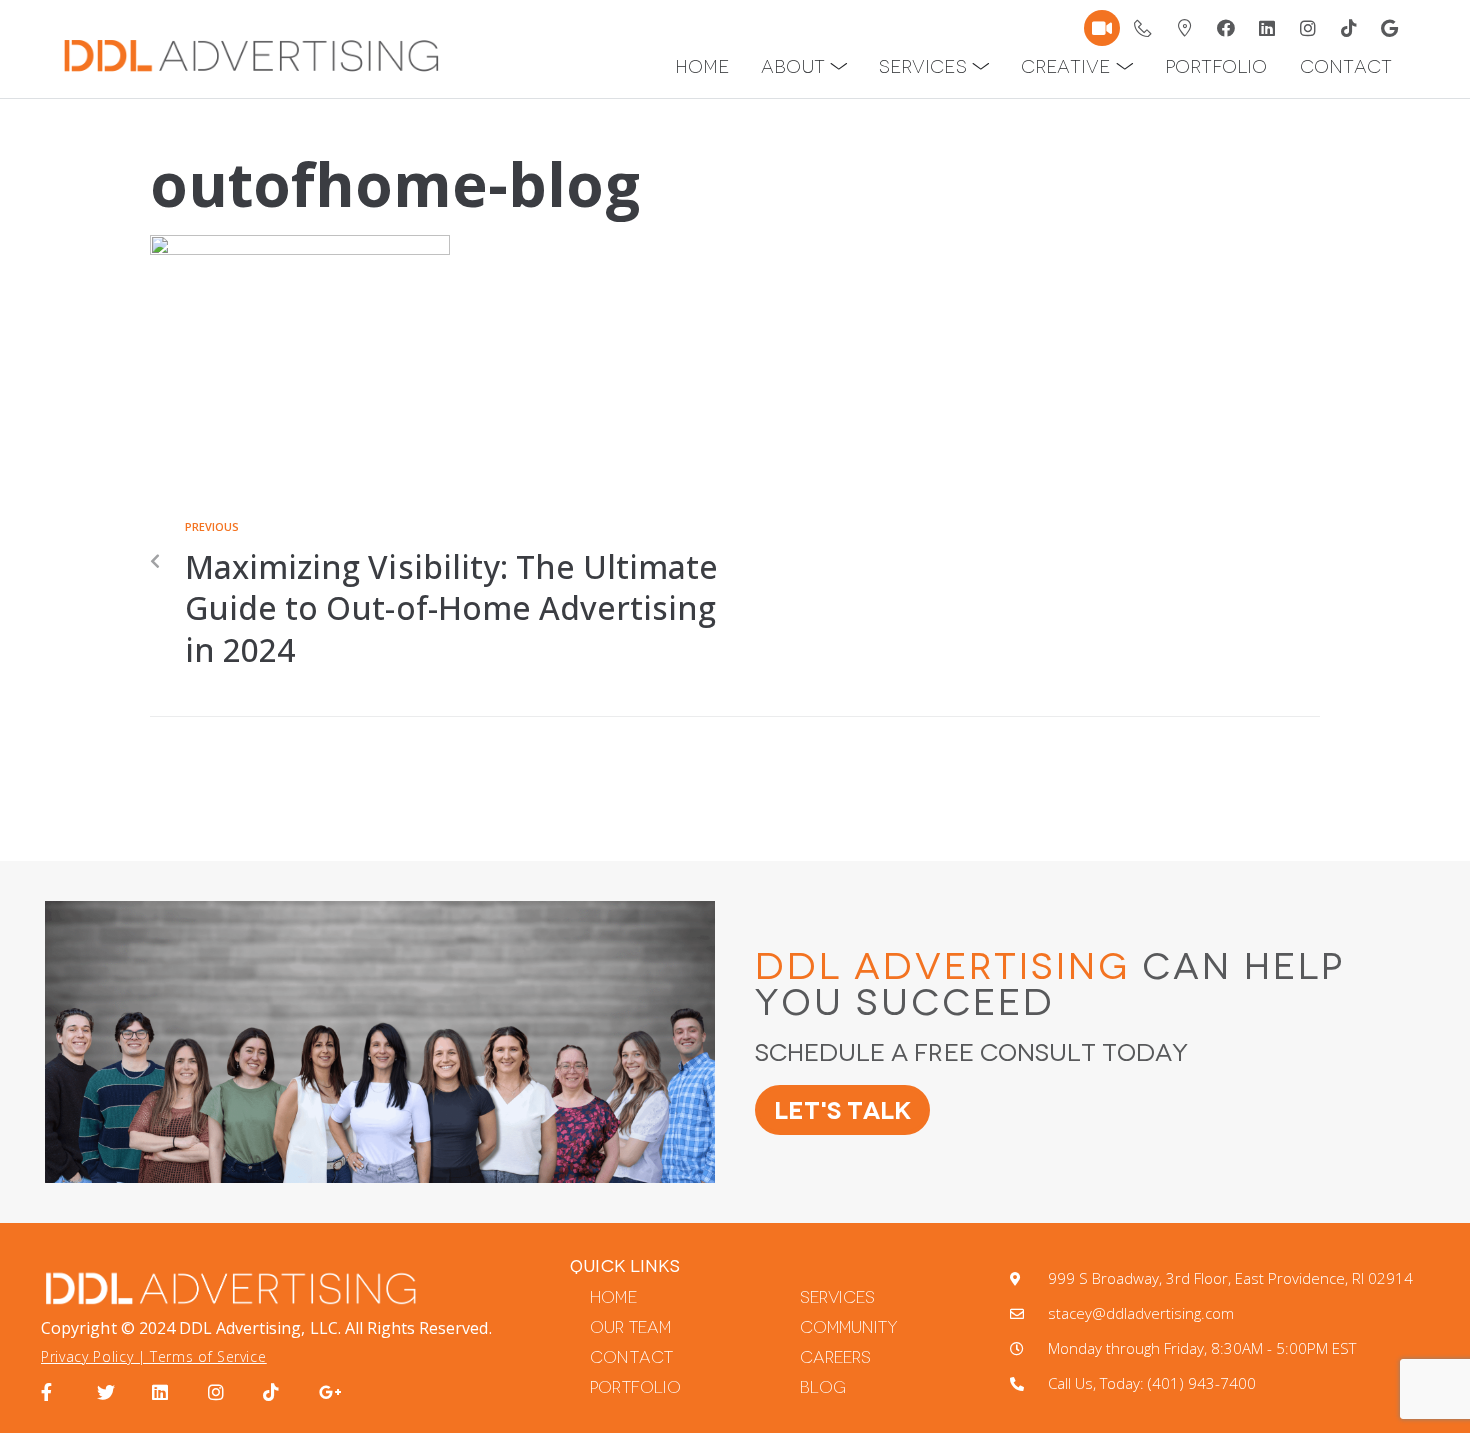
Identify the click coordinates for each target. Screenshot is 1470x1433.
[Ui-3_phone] (1144, 28)
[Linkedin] (1267, 28)
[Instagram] (1308, 28)
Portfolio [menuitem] (1216, 67)
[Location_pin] (1185, 28)
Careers (835, 1357)
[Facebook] (1226, 28)
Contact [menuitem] (1346, 67)
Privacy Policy (87, 1356)
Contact (631, 1357)
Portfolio (635, 1387)
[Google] (1390, 28)
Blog (823, 1387)
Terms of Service (208, 1356)
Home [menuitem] (702, 67)
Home (613, 1297)
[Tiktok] (1349, 28)
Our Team (630, 1327)
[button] (839, 67)
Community (849, 1327)
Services (837, 1297)
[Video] (1102, 28)
